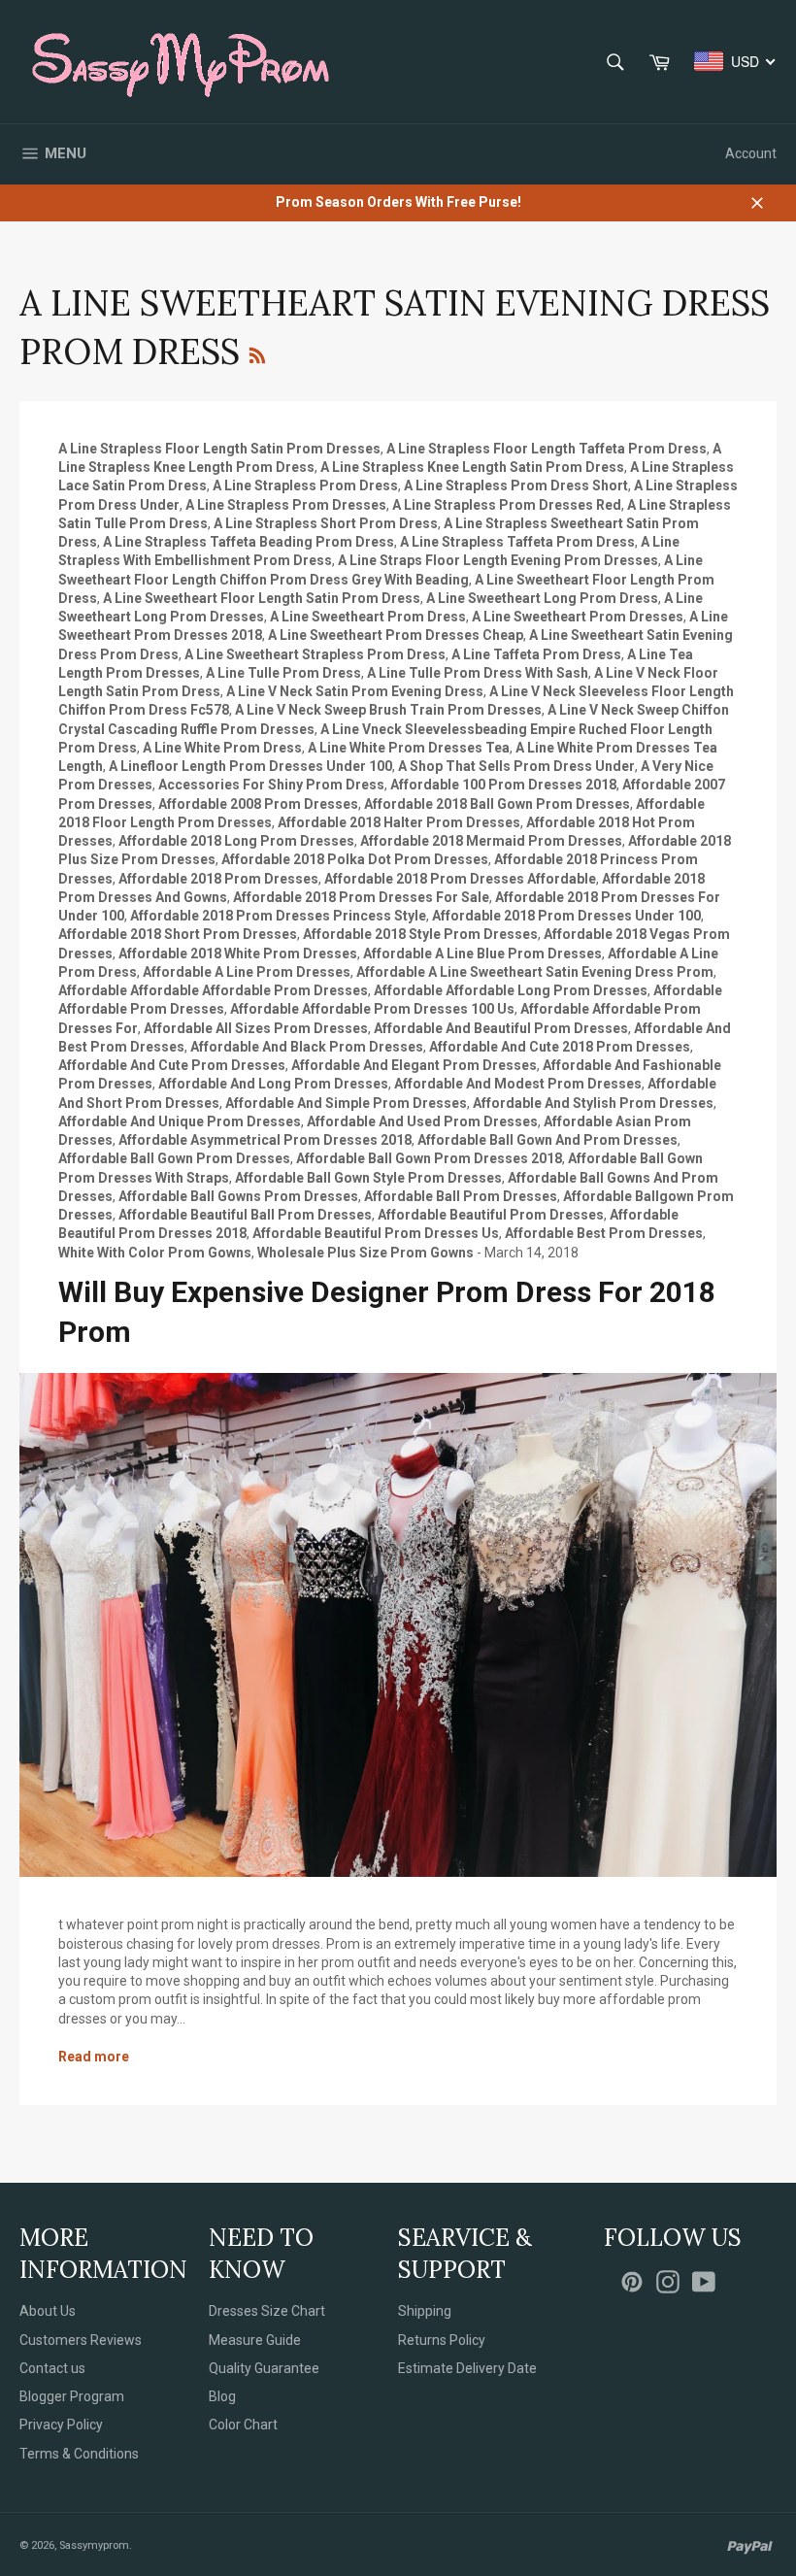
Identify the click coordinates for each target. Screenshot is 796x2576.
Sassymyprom (94, 2545)
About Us (48, 2311)
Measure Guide (255, 2340)
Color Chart (243, 2425)
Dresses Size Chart (267, 2311)
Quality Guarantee (264, 2368)
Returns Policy (442, 2340)
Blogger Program (72, 2396)
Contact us (52, 2368)
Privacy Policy (61, 2425)
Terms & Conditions (79, 2454)
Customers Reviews (81, 2340)
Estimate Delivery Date (467, 2368)
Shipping (425, 2311)
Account (751, 153)
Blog (222, 2396)
